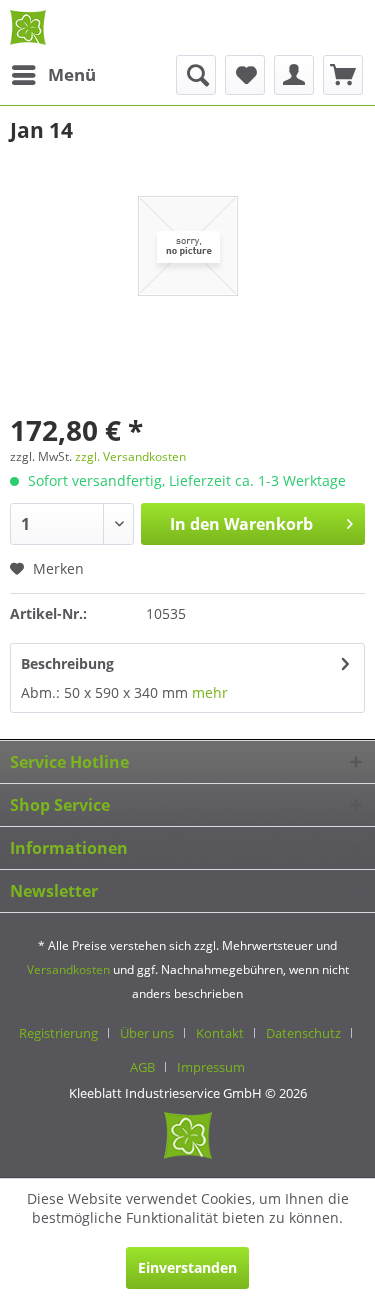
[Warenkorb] (343, 75)
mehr (208, 692)
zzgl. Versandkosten (130, 456)
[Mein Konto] (294, 75)
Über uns (147, 1033)
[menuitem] (53, 75)
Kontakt (220, 1033)
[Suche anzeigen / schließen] (196, 75)
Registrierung (58, 1033)
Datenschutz (303, 1033)
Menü (72, 74)
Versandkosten (68, 969)
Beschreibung (67, 663)
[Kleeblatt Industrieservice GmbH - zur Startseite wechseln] (28, 27)
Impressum (211, 1067)
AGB (142, 1067)
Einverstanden (187, 1267)
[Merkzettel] (245, 75)
